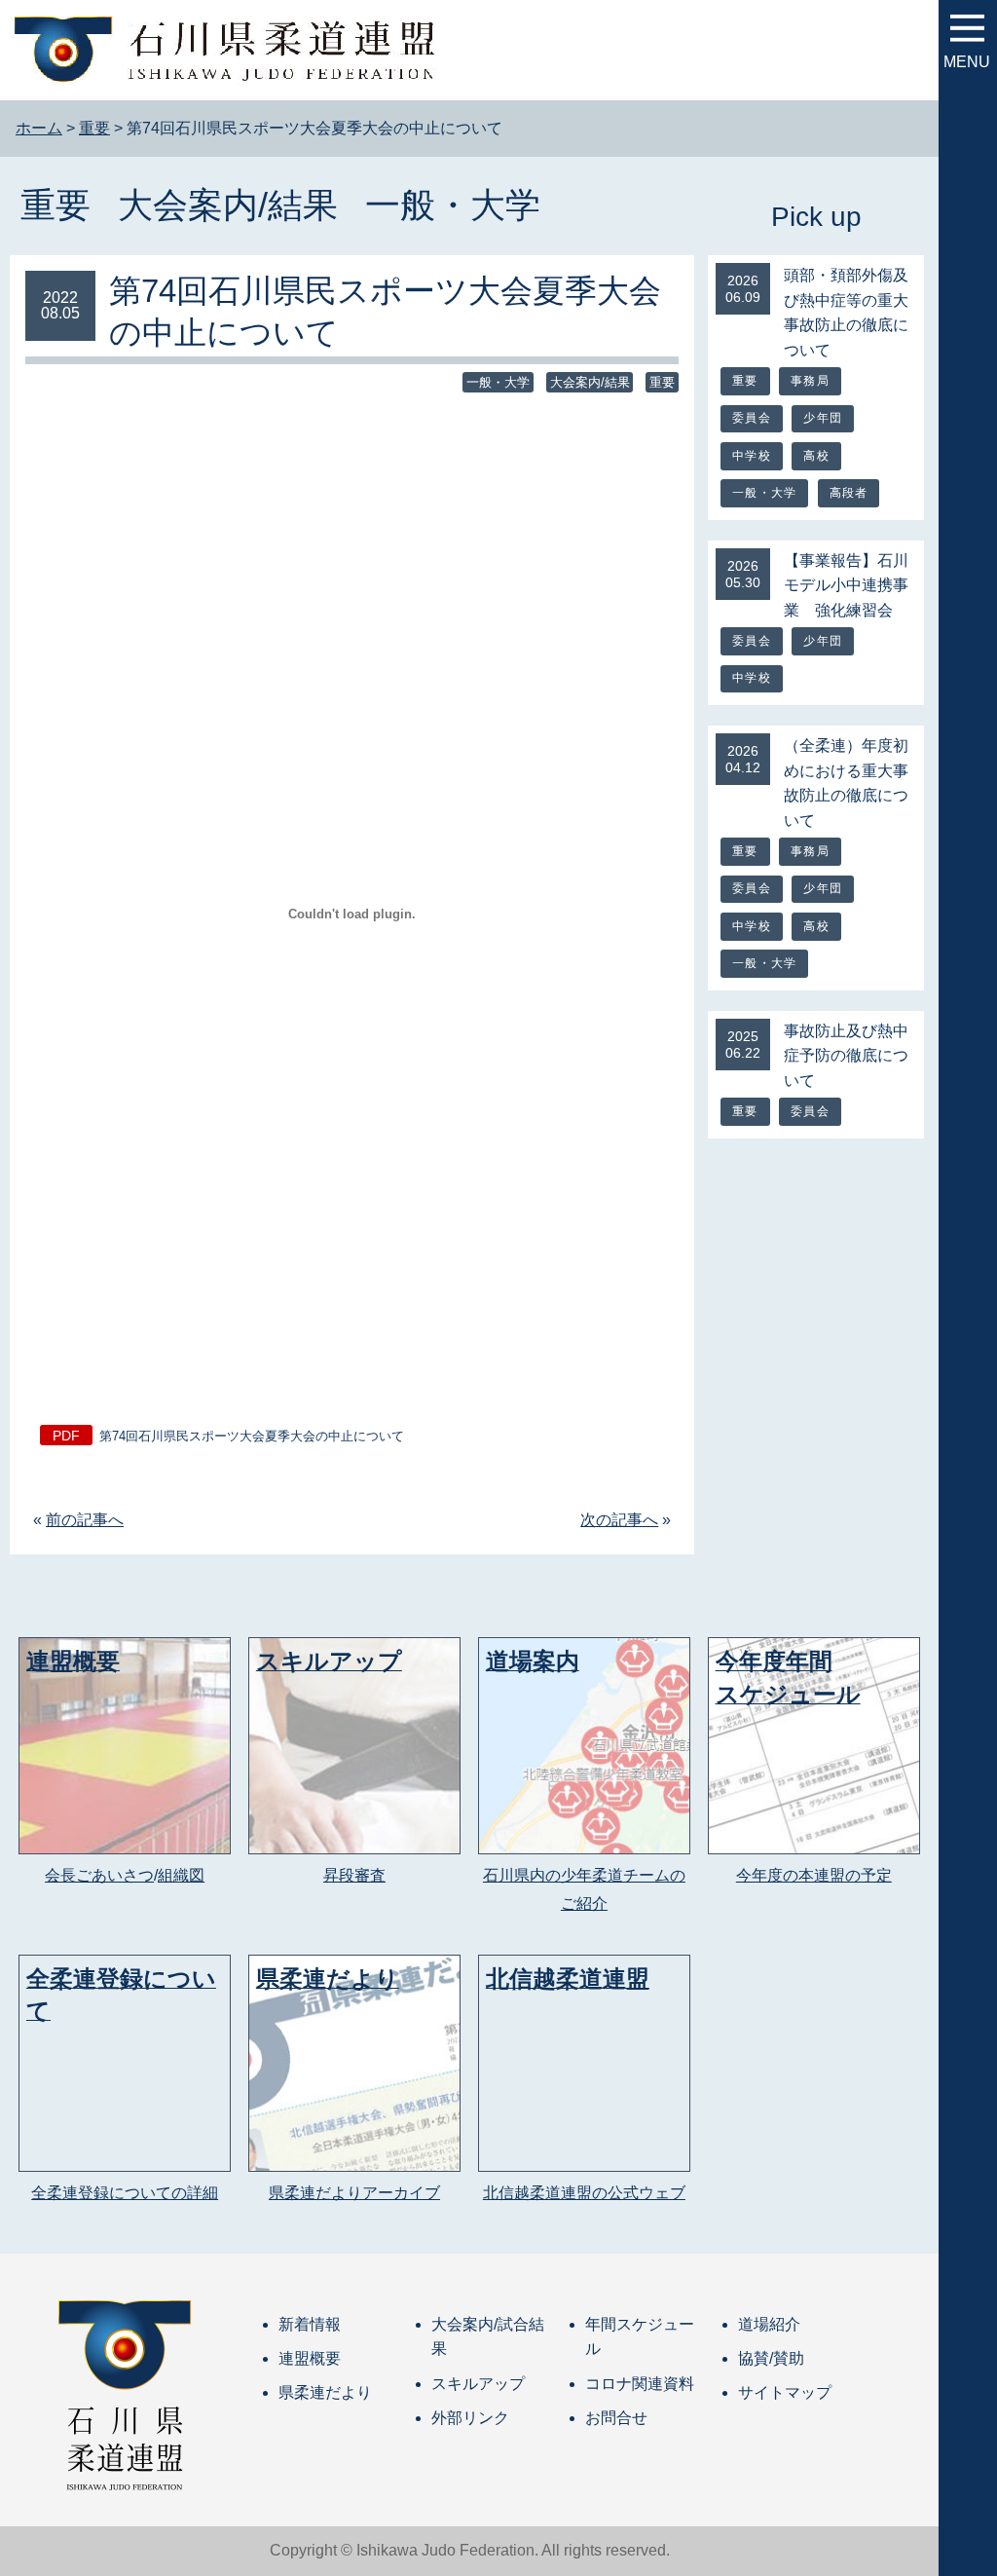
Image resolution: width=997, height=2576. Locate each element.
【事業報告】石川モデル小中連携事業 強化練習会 (846, 585)
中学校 (752, 456)
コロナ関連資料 (640, 2384)
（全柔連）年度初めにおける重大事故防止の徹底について (846, 783)
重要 (55, 205)
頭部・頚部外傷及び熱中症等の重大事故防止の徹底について (846, 313)
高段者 (849, 493)
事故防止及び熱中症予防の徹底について (846, 1056)
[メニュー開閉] (967, 28)
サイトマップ (785, 2392)
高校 (816, 456)
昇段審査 (354, 1875)
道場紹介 (769, 2324)
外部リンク (470, 2418)
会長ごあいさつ (99, 1875)
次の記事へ (619, 1520)
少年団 (823, 418)
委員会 (752, 418)
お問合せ (616, 2418)
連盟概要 (310, 2358)
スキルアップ (478, 2384)
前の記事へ (85, 1520)
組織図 (181, 1875)
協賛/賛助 (771, 2358)
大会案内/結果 (228, 205)
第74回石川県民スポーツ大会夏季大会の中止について (252, 1436)
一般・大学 (453, 205)
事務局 (810, 381)
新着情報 (310, 2324)
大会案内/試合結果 (488, 2337)
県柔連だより (325, 2392)
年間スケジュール (640, 2337)
